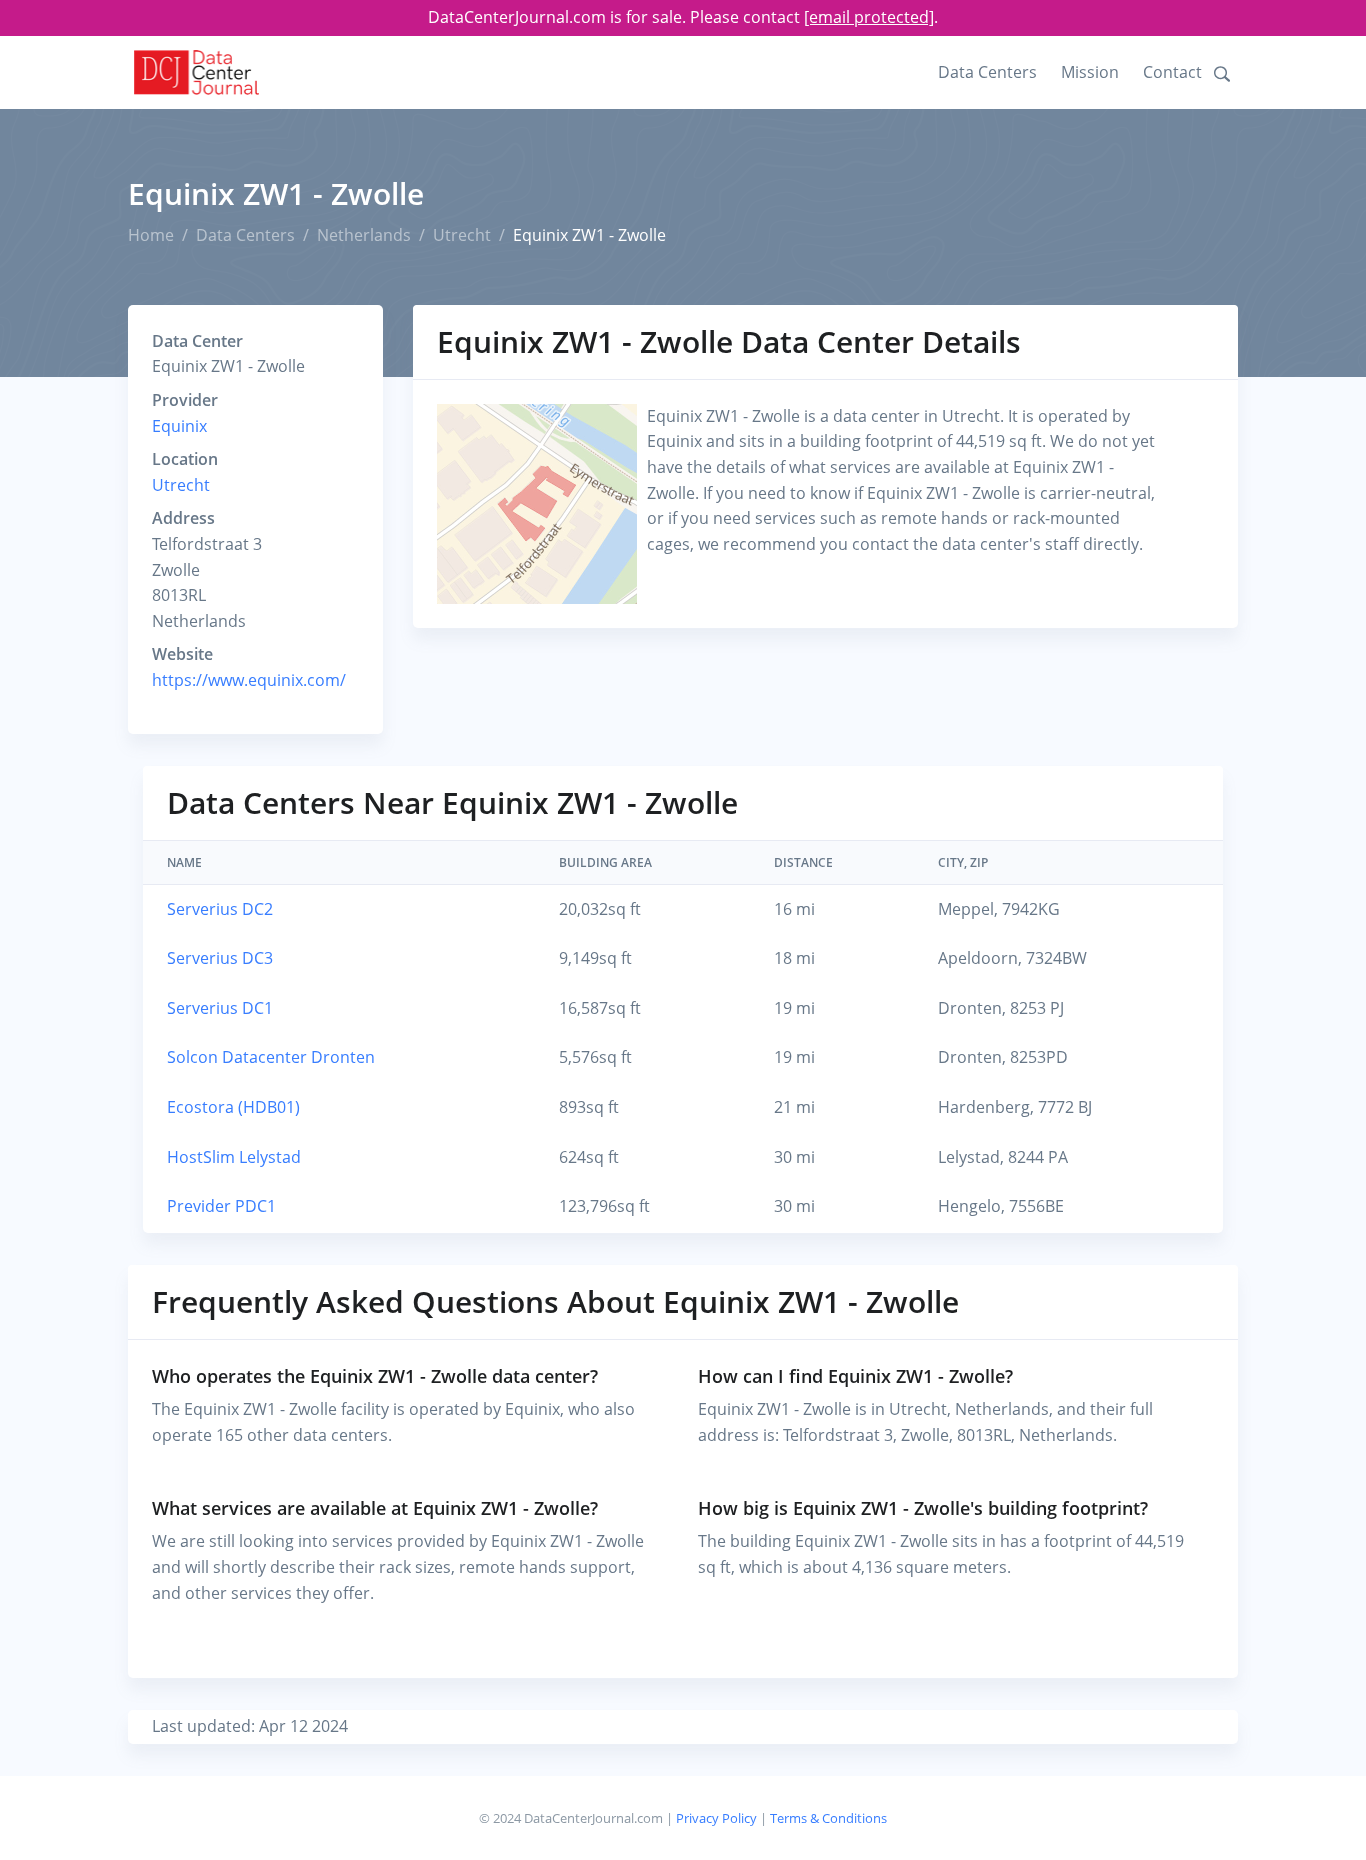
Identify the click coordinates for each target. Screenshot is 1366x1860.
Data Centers (987, 72)
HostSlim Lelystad (234, 1157)
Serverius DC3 (220, 958)
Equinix (179, 426)
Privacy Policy (716, 1818)
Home (151, 235)
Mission (1090, 72)
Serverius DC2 (220, 909)
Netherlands (364, 235)
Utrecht (462, 235)
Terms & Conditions (828, 1818)
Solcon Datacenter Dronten (271, 1057)
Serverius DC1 (220, 1008)
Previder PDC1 (221, 1206)
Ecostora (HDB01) (233, 1107)
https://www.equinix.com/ (249, 680)
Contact (1172, 72)
